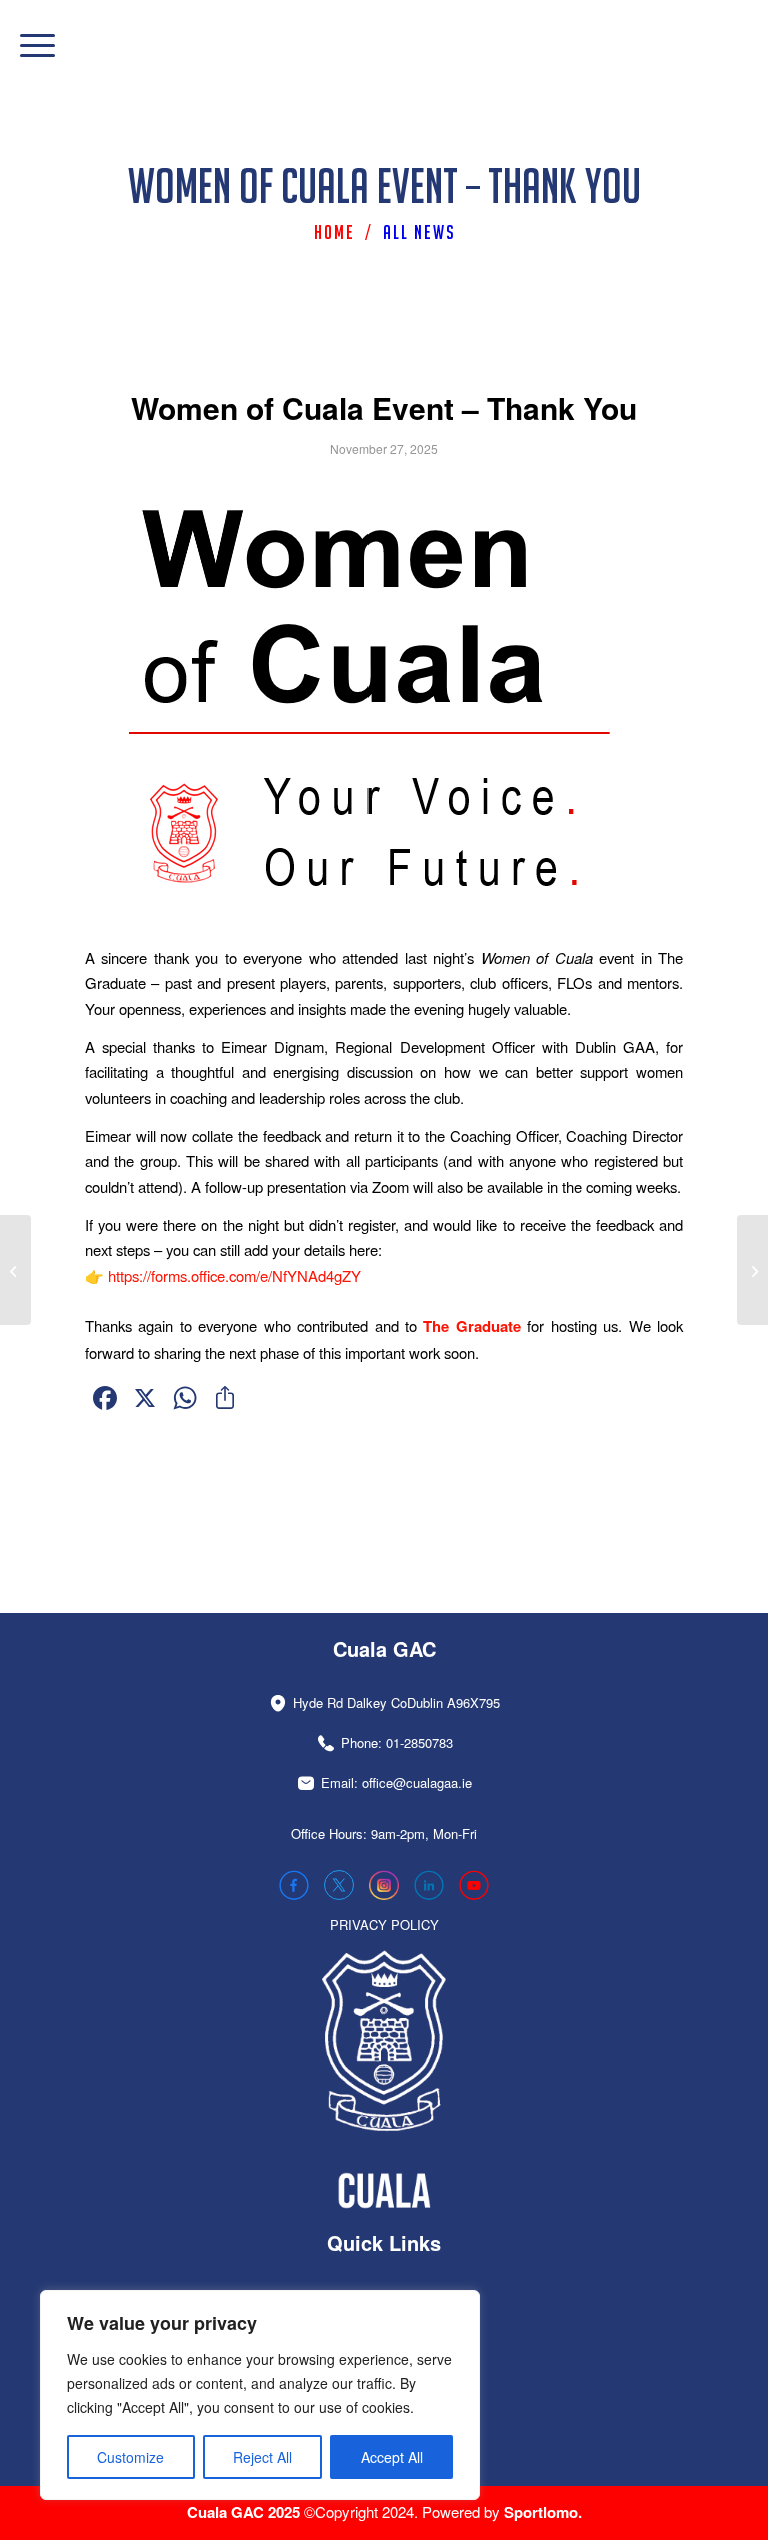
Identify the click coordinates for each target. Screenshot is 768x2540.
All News (419, 232)
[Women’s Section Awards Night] (752, 1270)
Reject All (262, 2457)
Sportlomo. (543, 2512)
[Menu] (27, 45)
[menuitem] (27, 45)
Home (334, 232)
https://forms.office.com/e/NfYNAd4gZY (234, 1275)
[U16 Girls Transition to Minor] (15, 1270)
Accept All (392, 2457)
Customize (130, 2457)
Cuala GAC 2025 (245, 2512)
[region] (260, 2395)
